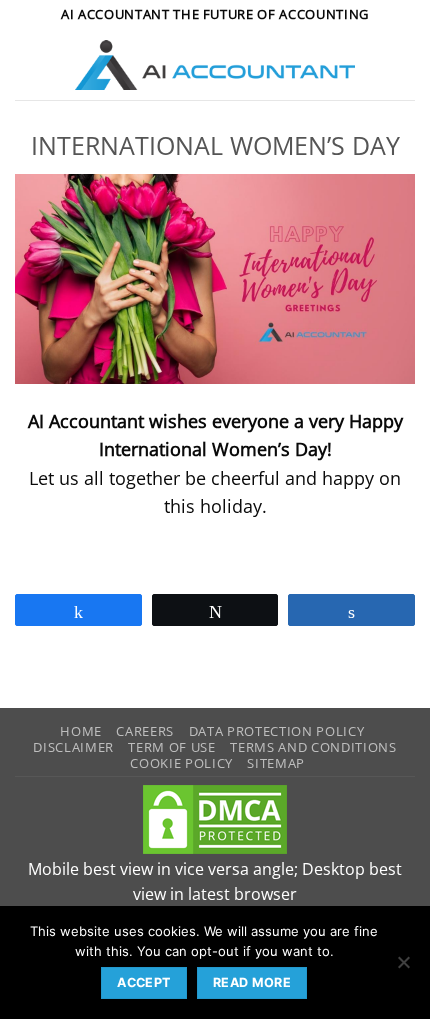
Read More (252, 982)
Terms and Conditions (313, 747)
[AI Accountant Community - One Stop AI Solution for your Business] (215, 65)
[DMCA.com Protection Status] (215, 818)
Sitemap (276, 763)
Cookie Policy (181, 763)
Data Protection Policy (277, 731)
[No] (403, 968)
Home (81, 731)
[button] (28, 65)
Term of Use (171, 747)
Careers (145, 731)
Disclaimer (73, 747)
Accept (143, 982)
